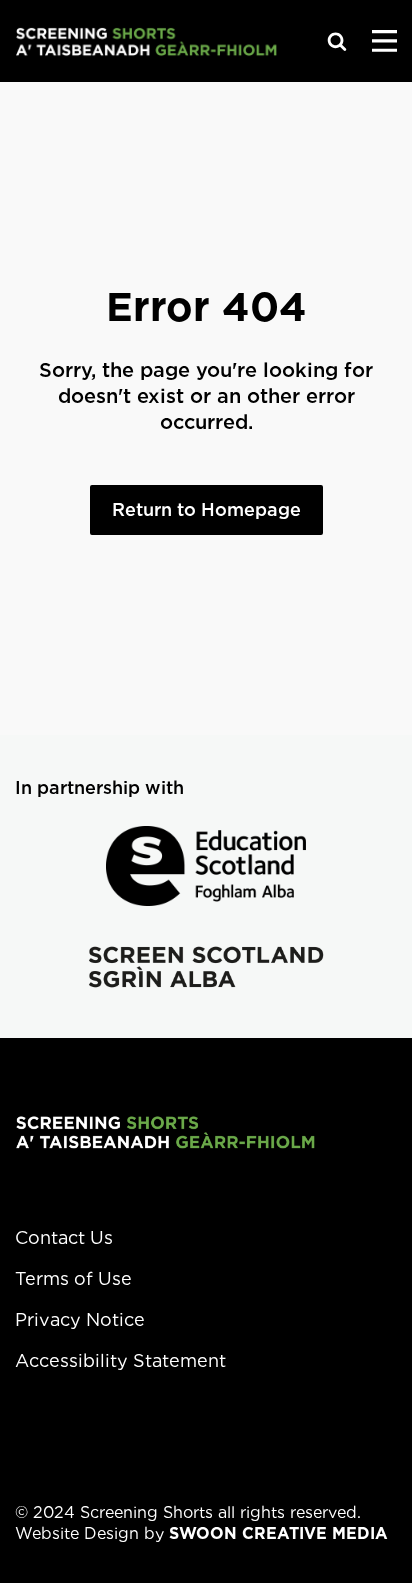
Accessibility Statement (120, 1360)
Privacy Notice (80, 1319)
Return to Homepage (206, 509)
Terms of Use (73, 1278)
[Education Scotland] (206, 866)
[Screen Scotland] (206, 967)
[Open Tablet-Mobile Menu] (384, 41)
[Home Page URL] (165, 1131)
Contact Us (64, 1237)
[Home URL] (146, 41)
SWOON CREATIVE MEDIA (278, 1533)
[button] (337, 41)
